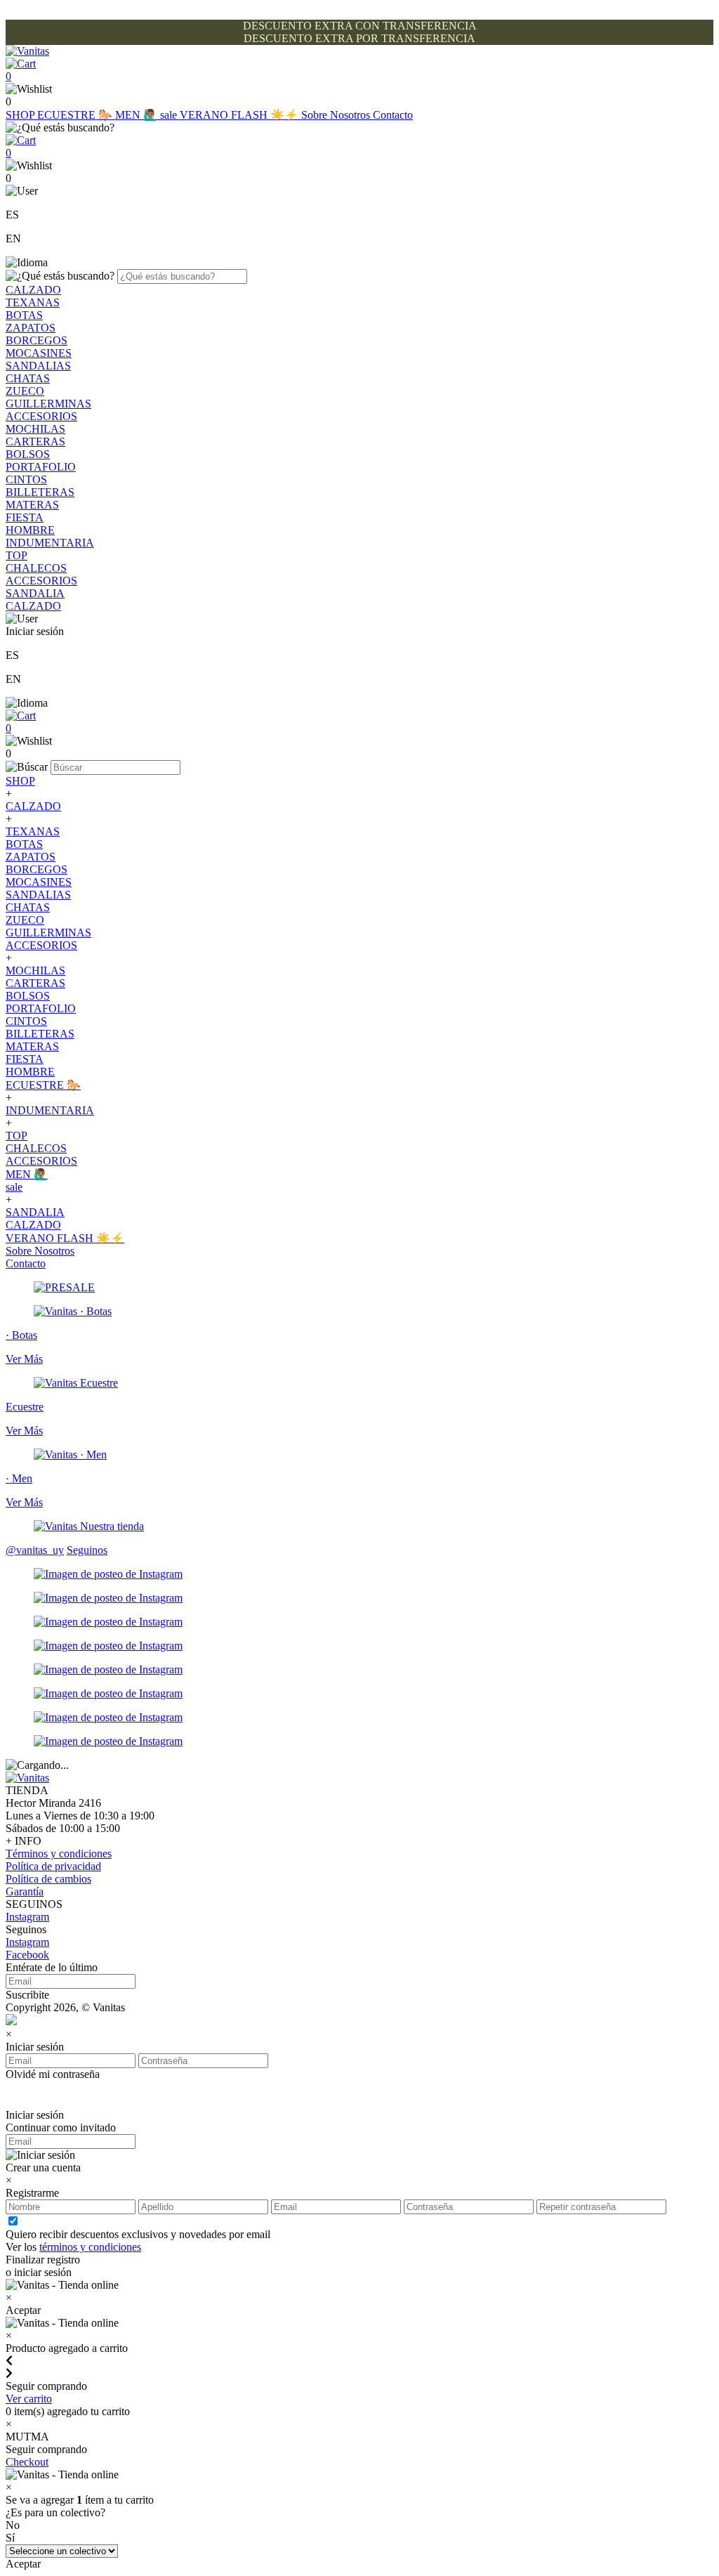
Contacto (393, 115)
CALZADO (33, 290)
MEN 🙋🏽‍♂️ (138, 115)
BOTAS (24, 315)
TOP (17, 555)
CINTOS (26, 479)
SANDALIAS (38, 366)
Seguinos (87, 1550)
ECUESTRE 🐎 (76, 115)
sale (170, 115)
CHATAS (28, 378)
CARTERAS (35, 442)
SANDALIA (35, 593)
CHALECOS (36, 568)
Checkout (27, 2462)
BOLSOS (28, 454)
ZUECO (25, 391)
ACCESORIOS (41, 416)
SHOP (21, 115)
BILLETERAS (40, 492)
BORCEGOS (37, 340)
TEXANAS (33, 302)
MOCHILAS (35, 429)
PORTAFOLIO (41, 467)
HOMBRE (30, 530)
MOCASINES (39, 353)
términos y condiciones (90, 2247)
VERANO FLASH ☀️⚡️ (240, 115)
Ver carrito (29, 2399)
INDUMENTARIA (50, 543)
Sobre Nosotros (337, 115)
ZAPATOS (31, 328)
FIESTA (25, 517)
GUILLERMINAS (48, 404)
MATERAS (32, 505)
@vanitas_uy (35, 1550)
